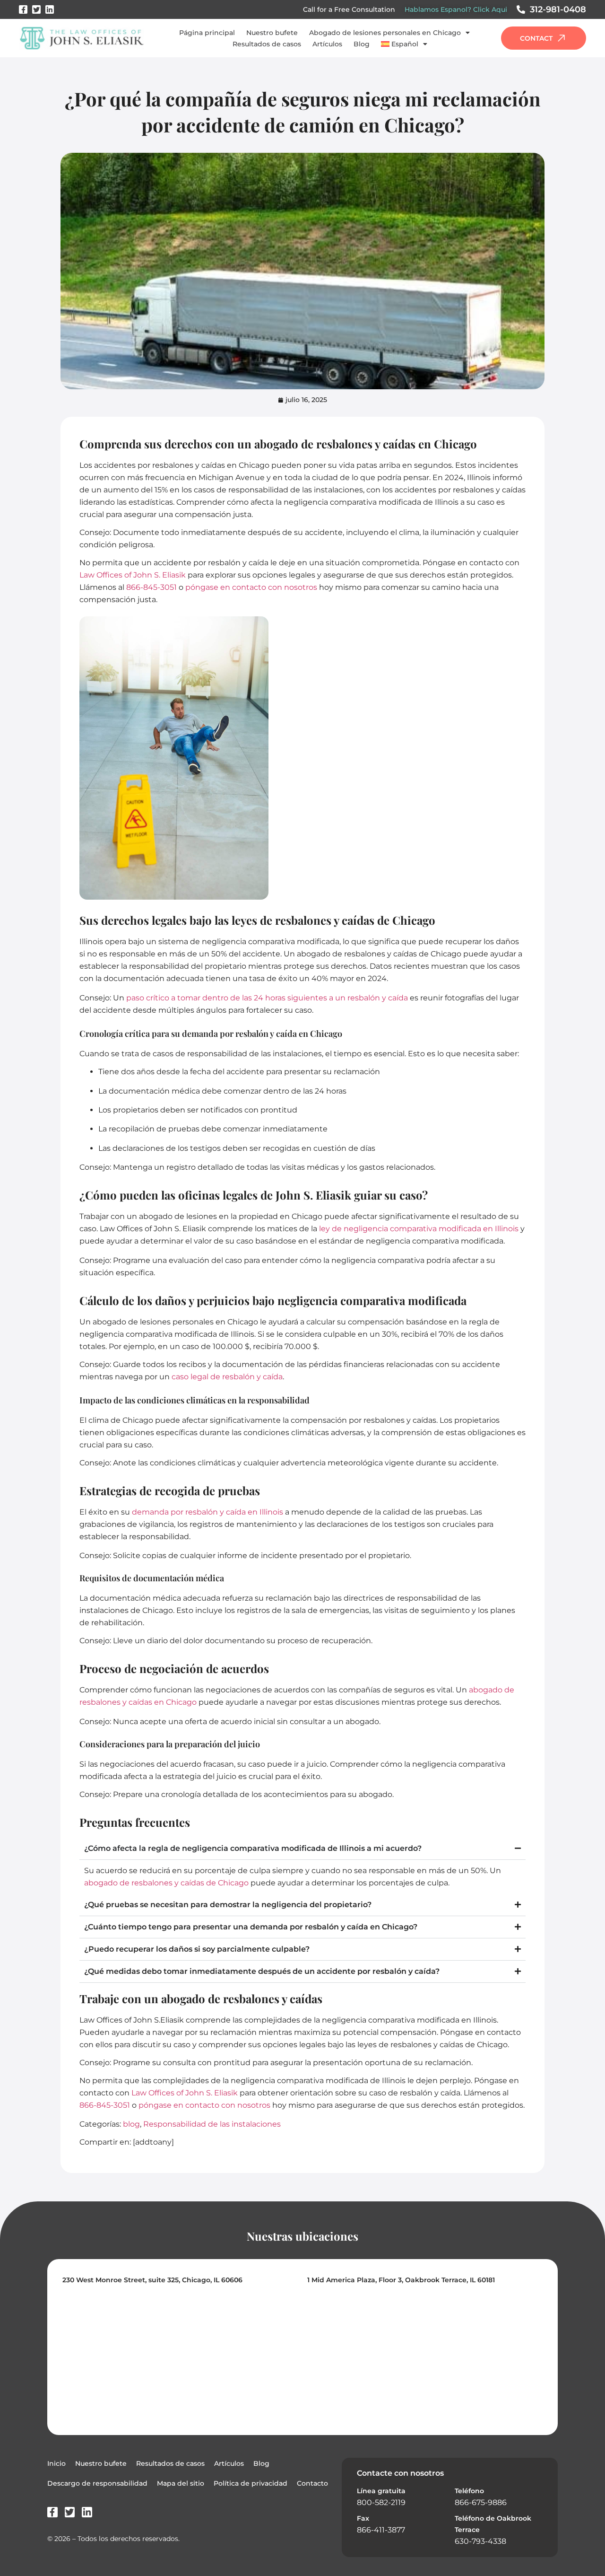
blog (131, 2124)
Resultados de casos (267, 44)
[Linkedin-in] (50, 9)
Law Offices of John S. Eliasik (133, 575)
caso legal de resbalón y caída (227, 1377)
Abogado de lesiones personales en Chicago (385, 33)
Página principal (207, 33)
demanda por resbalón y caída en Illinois (207, 1512)
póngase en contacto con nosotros (251, 587)
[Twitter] (36, 9)
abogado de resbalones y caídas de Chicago (166, 1883)
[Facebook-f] (23, 9)
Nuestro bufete (272, 33)
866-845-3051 (151, 587)
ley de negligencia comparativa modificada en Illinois (419, 1229)
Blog (362, 44)
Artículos (327, 44)
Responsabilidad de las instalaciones (212, 2124)
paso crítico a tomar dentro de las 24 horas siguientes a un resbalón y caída (267, 998)
